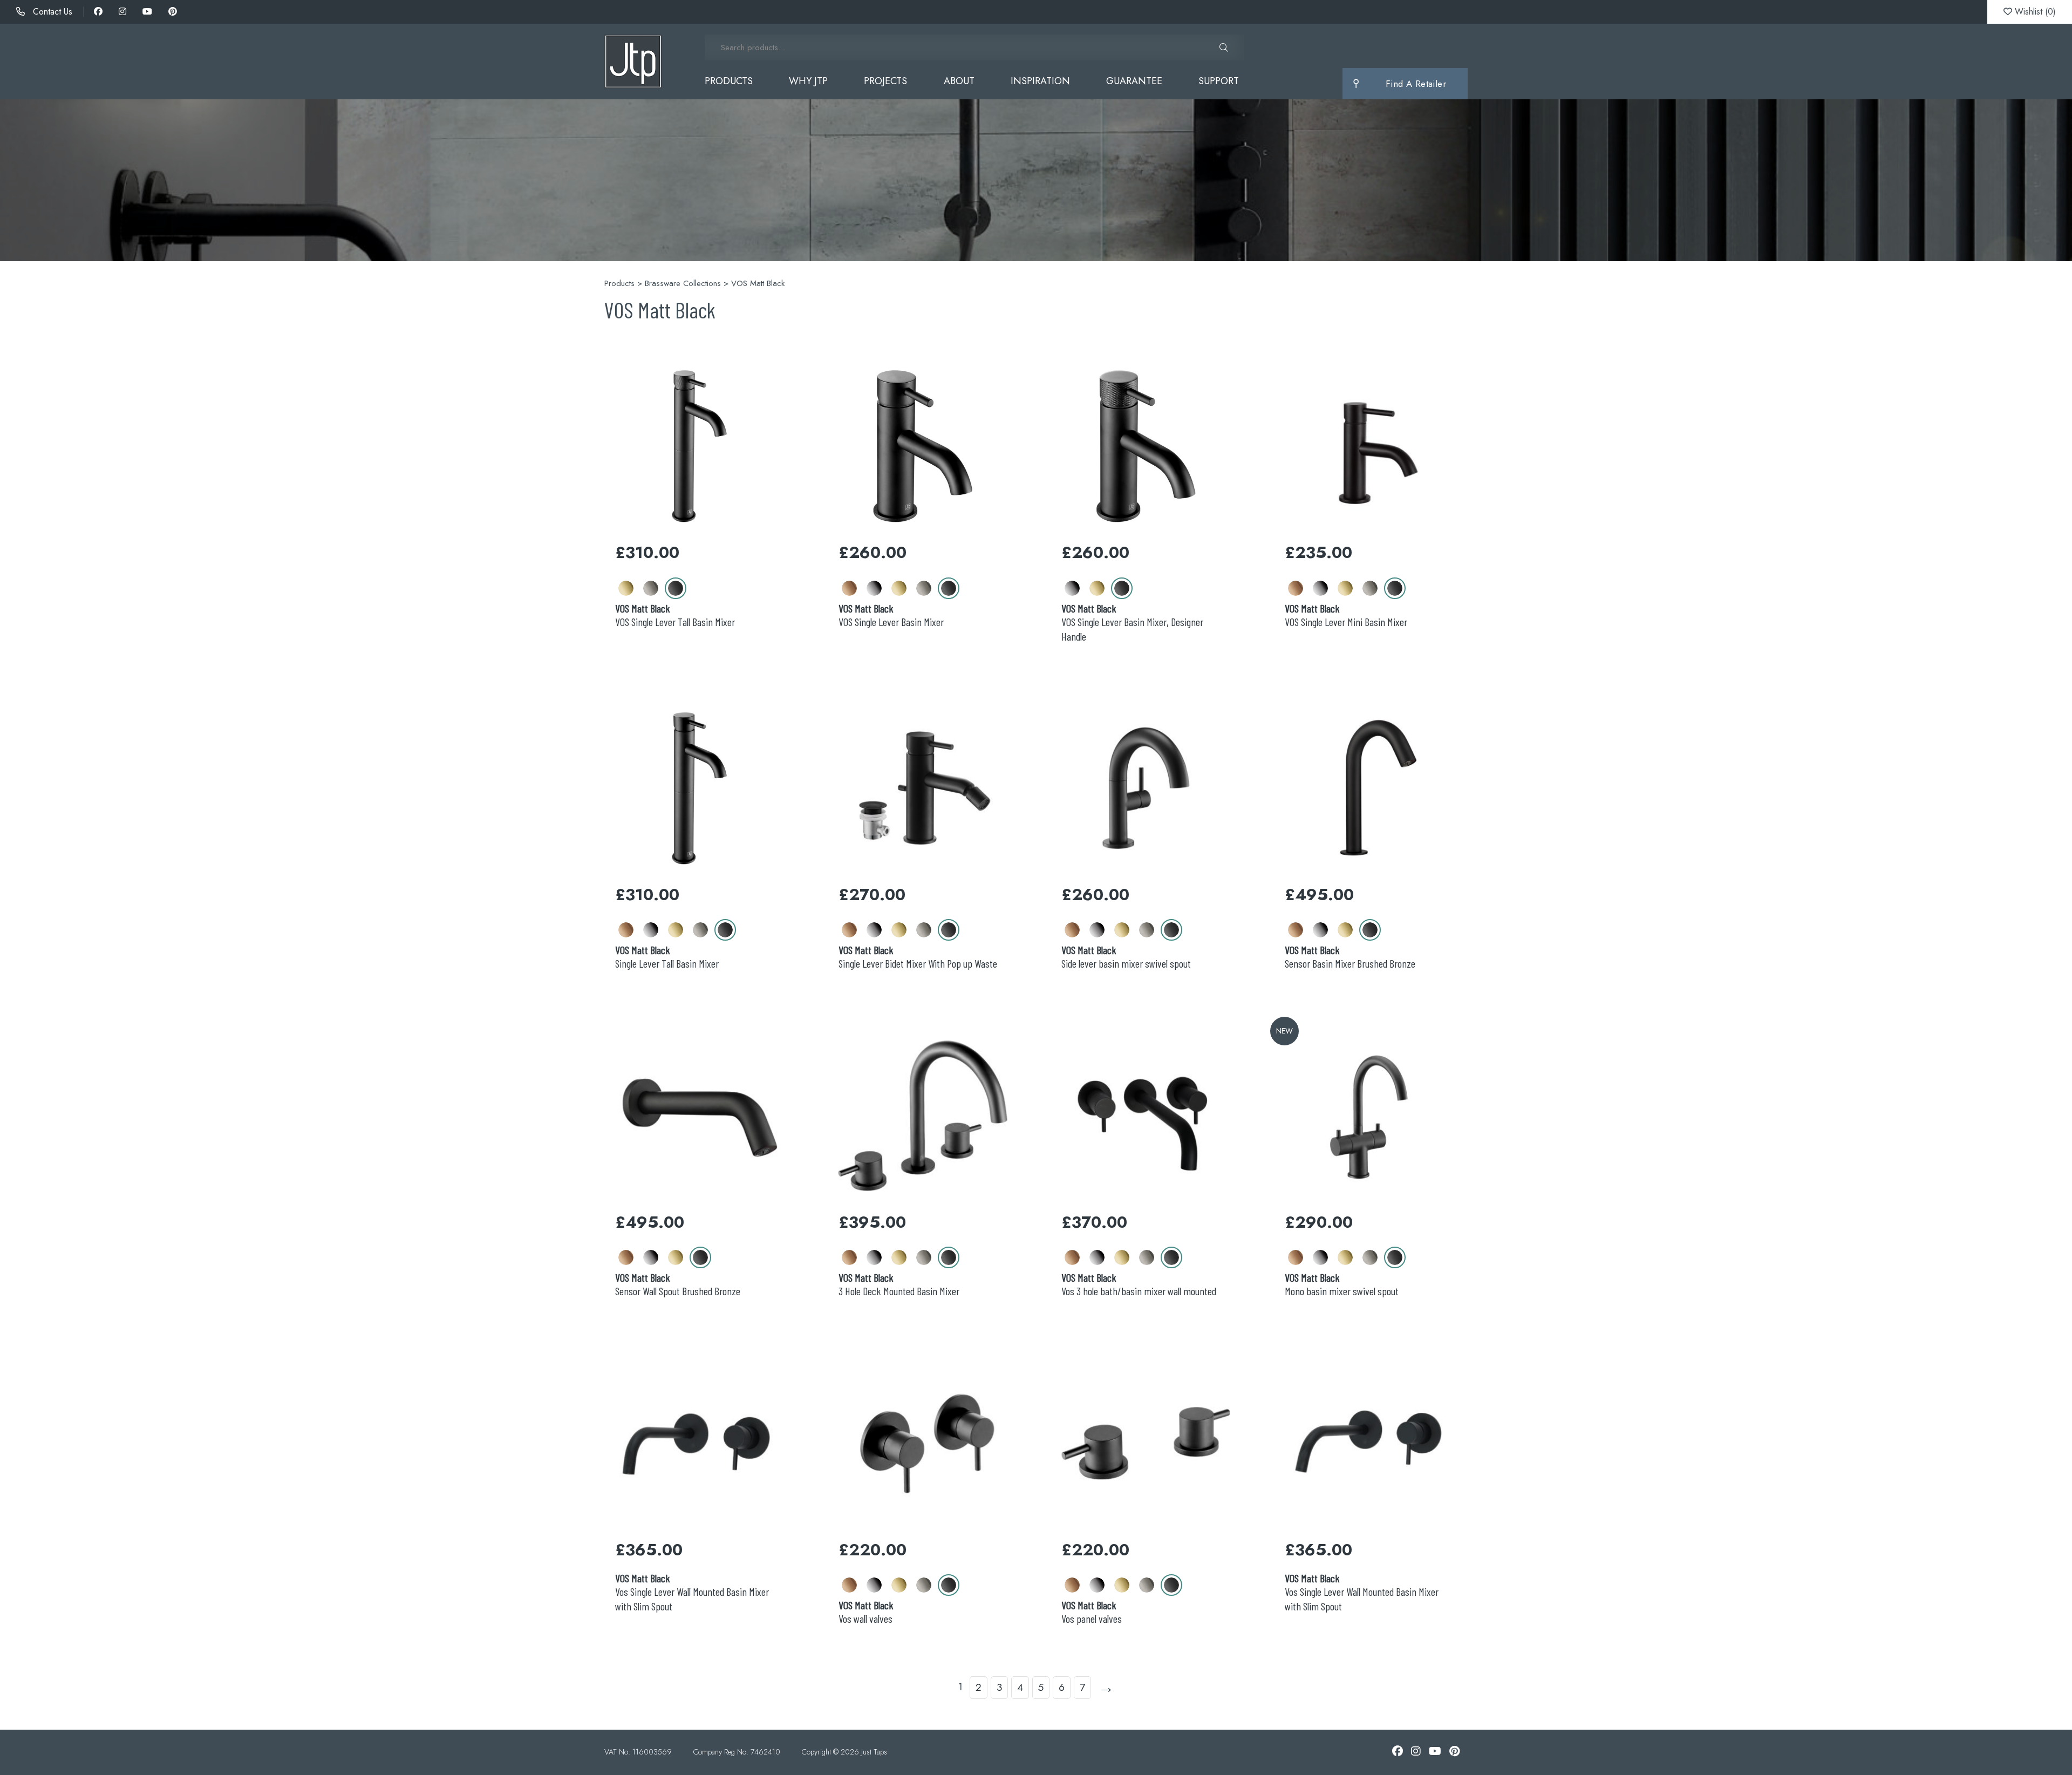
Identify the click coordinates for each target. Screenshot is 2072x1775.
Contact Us (51, 12)
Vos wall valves (866, 1612)
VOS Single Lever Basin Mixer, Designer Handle (1132, 622)
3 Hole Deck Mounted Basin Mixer (899, 1284)
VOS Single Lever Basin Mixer (891, 615)
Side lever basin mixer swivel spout (1126, 957)
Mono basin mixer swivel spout (1342, 1284)
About (959, 81)
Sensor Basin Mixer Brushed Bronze (1350, 957)
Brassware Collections (683, 283)
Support (1219, 81)
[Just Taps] (633, 62)
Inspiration (1040, 81)
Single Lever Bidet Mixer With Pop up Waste (918, 957)
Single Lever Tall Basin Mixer (667, 957)
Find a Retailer (1416, 84)
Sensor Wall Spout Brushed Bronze (678, 1284)
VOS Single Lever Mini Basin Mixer (1346, 615)
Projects (885, 81)
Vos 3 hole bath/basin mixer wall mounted (1139, 1284)
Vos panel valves (1092, 1612)
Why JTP (808, 81)
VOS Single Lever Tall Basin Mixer (675, 615)
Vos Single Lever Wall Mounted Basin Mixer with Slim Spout (692, 1592)
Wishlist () (2034, 12)
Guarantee (1134, 81)
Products (729, 81)
